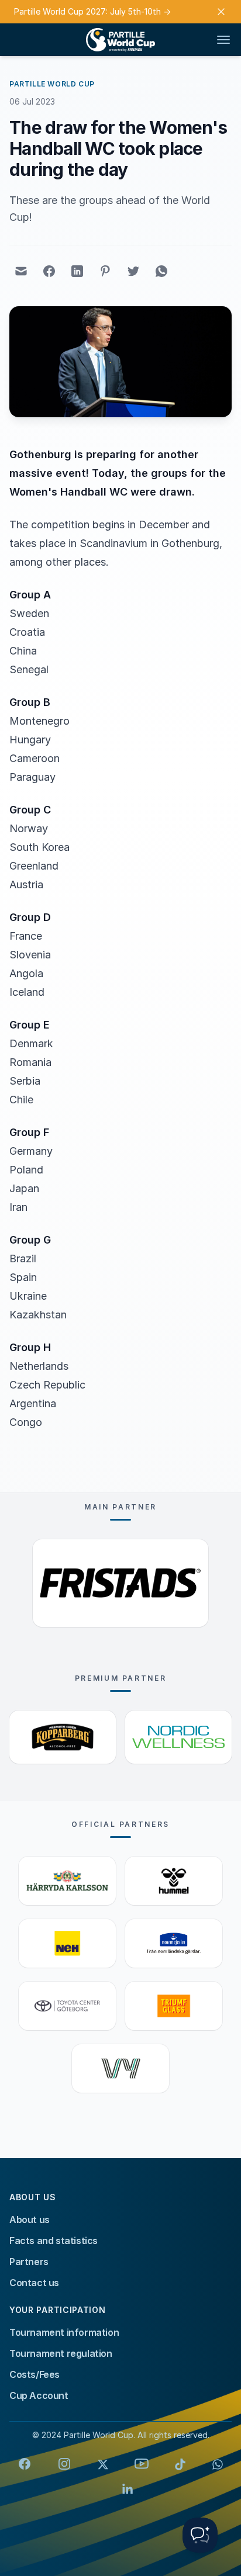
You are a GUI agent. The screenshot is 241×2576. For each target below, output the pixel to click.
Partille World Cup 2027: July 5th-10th (92, 11)
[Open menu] (223, 40)
